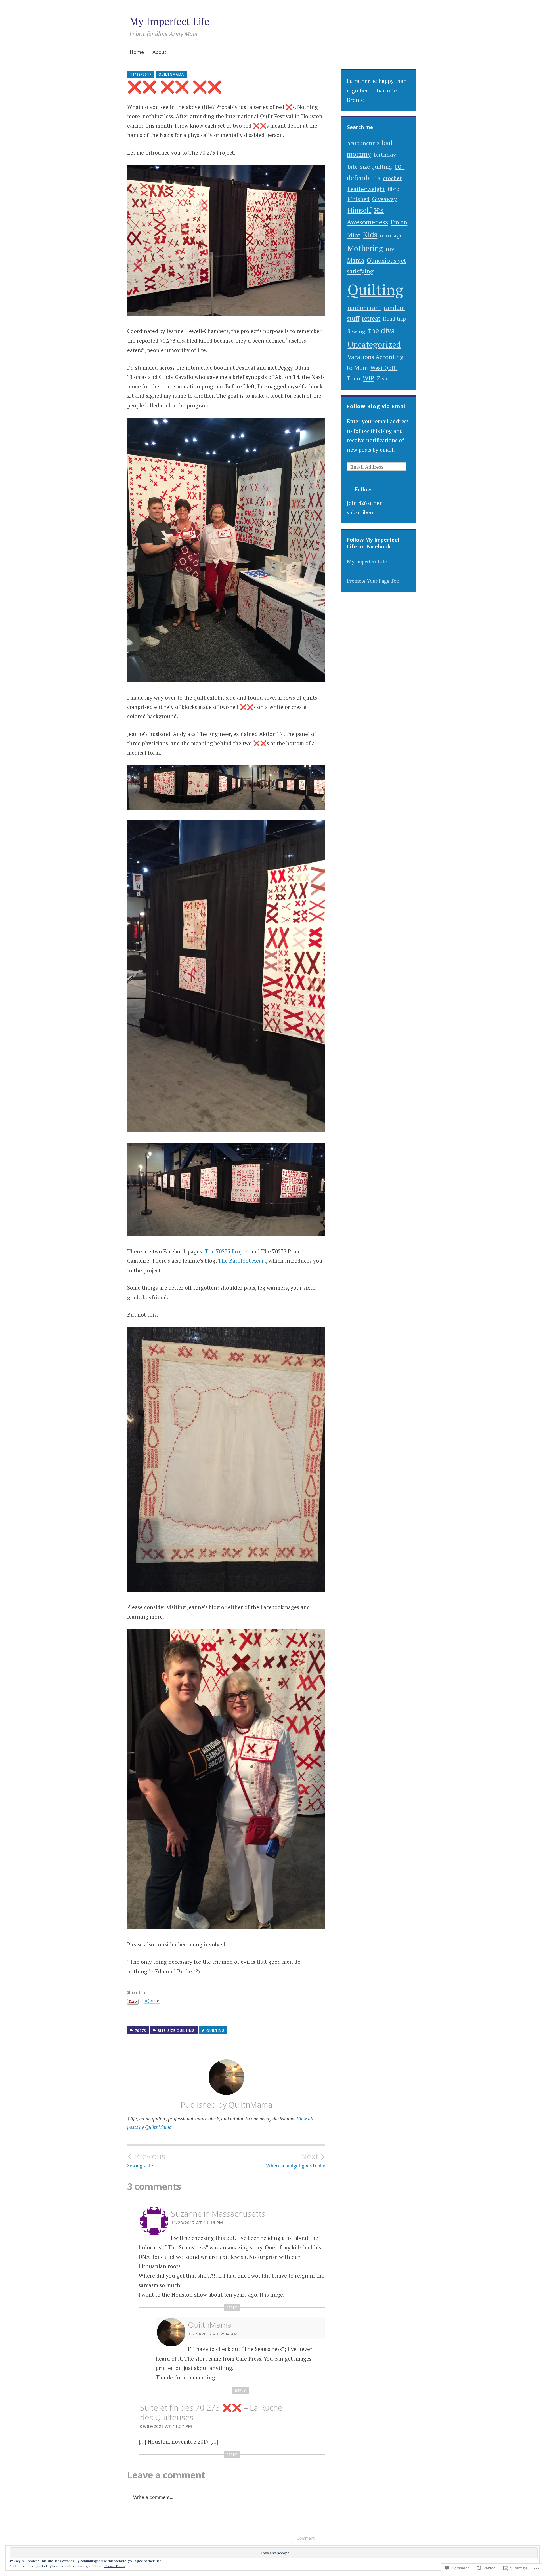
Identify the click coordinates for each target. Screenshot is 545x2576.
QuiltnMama (171, 74)
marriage (391, 235)
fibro (394, 189)
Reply (232, 2308)
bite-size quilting (176, 2031)
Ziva (382, 378)
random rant (364, 308)
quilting (215, 2031)
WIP (368, 378)
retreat (371, 318)
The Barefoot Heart (242, 1261)
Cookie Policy (115, 2566)
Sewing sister (146, 2160)
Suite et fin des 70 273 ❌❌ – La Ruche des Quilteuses (211, 2412)
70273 (141, 2031)
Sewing (356, 331)
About (160, 52)
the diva (381, 331)
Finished (359, 199)
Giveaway (384, 199)
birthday (385, 154)
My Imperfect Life (169, 21)
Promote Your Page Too (373, 581)
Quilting (375, 290)
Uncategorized (374, 344)
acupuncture (363, 143)
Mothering (365, 248)
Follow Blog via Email (377, 406)
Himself (359, 210)
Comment (306, 2538)
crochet (392, 178)
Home (137, 52)
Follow (363, 489)
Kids (370, 235)
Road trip (394, 319)
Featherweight (366, 189)
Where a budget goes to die (296, 2160)
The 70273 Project (227, 1251)
